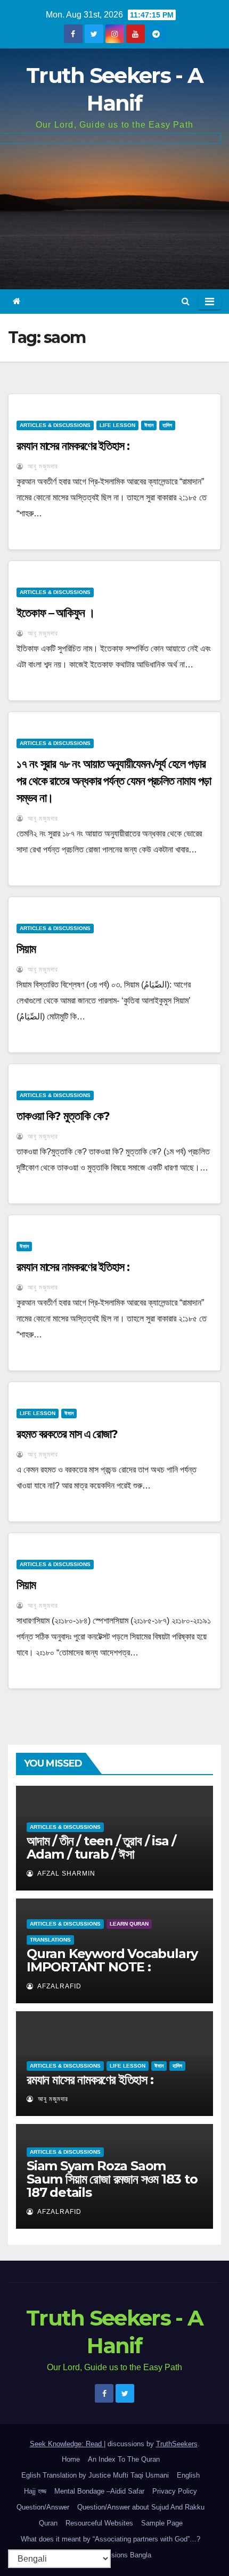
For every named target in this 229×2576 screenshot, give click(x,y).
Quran (48, 2523)
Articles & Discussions (55, 425)
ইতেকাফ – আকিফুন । (56, 613)
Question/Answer (43, 2507)
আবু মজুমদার (42, 466)
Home (71, 2459)
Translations (50, 1940)
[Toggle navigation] (210, 302)
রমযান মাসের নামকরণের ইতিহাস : (73, 446)
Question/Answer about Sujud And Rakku (141, 2507)
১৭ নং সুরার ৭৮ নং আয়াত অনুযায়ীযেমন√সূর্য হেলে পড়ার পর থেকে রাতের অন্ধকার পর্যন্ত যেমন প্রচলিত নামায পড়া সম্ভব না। (114, 781)
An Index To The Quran (124, 2459)
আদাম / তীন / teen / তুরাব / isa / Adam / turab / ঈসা (101, 1847)
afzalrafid (59, 1986)
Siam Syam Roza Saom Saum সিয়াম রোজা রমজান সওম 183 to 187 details (112, 2179)
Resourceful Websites (99, 2523)
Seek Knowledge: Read (67, 2444)
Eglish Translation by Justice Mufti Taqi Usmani (95, 2475)
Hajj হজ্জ (35, 2491)
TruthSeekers (177, 2444)
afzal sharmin (66, 1874)
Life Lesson (117, 425)
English (188, 2475)
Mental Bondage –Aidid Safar (99, 2491)
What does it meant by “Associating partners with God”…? (111, 2539)
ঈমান (149, 425)
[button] (186, 301)
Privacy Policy (175, 2491)
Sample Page (162, 2523)
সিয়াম (26, 949)
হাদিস (167, 425)
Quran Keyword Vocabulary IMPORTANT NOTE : (112, 1960)
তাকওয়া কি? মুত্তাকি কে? (63, 1116)
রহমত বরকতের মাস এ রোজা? (67, 1434)
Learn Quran (129, 1924)
